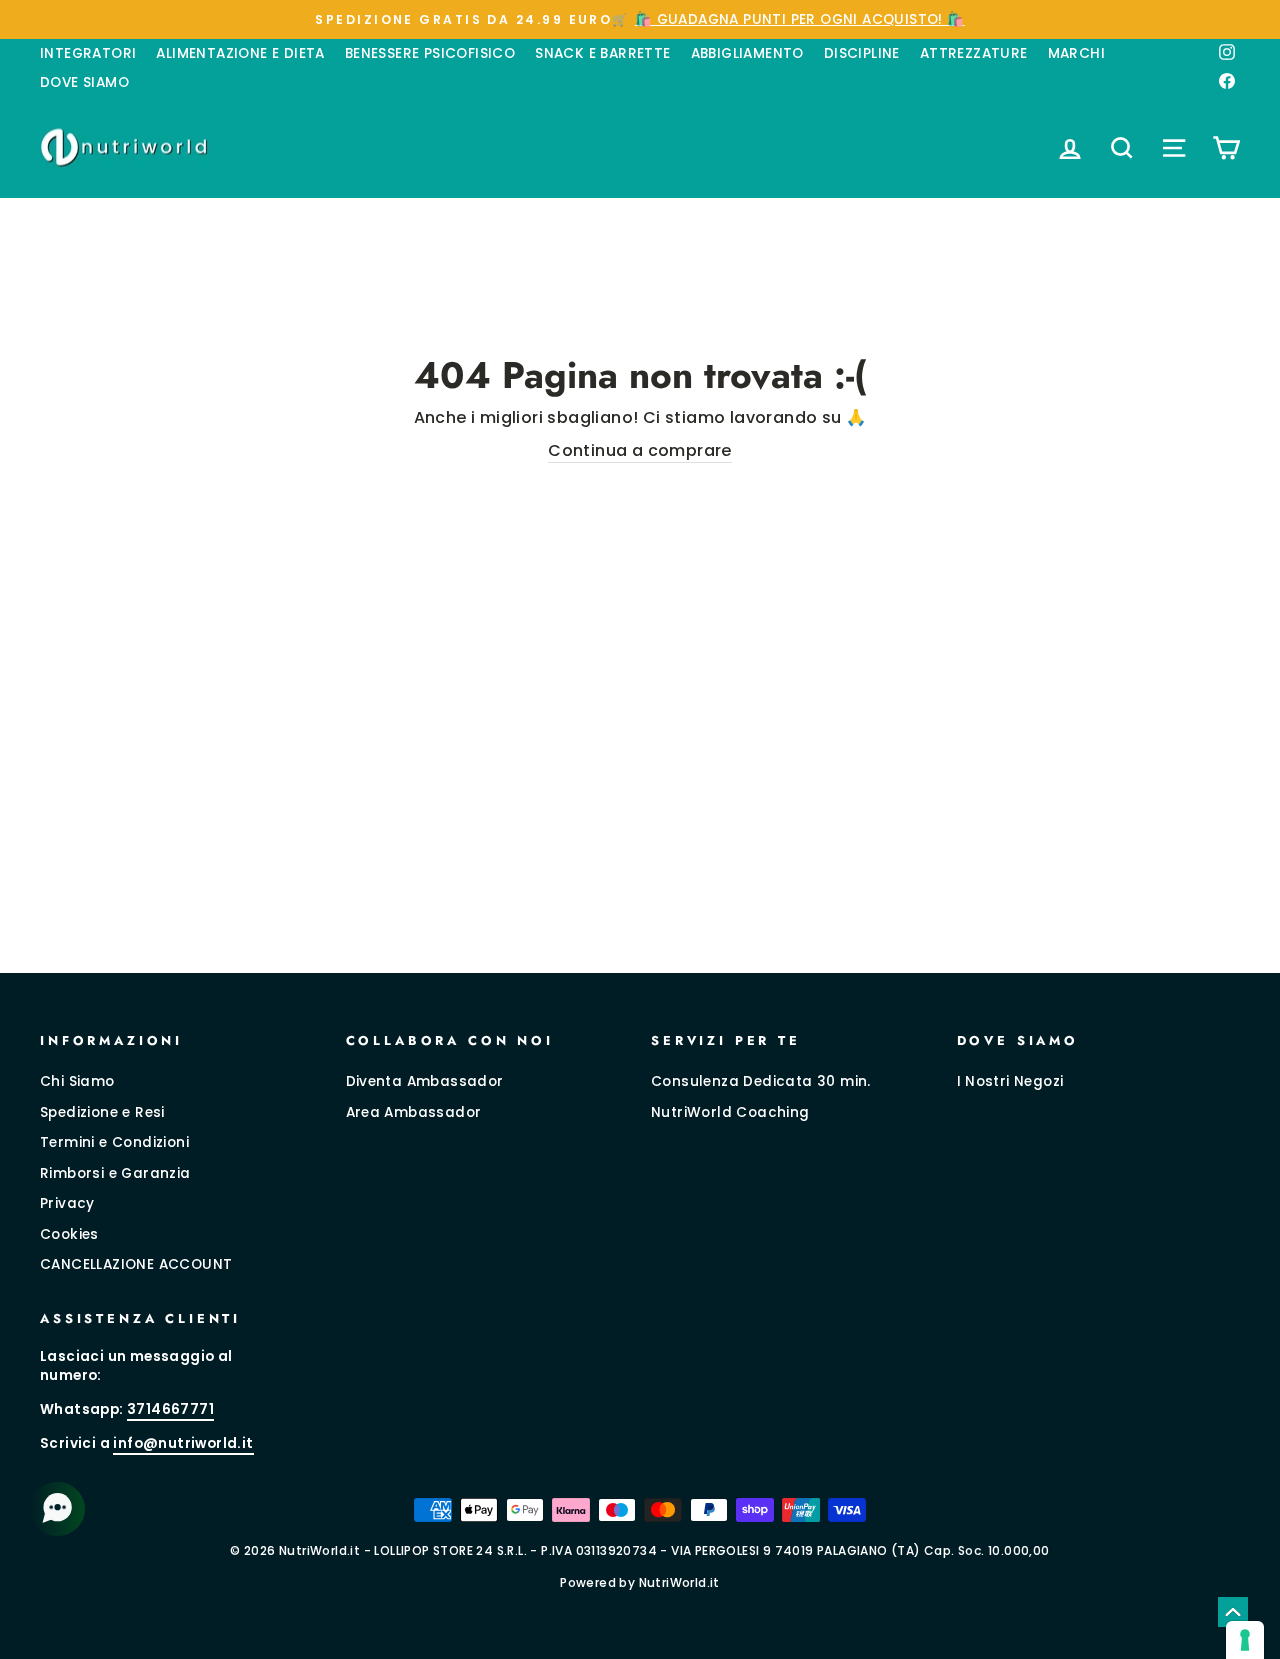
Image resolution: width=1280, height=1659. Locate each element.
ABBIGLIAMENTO (747, 53)
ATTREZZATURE (974, 53)
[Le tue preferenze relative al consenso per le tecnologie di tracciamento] (1245, 1640)
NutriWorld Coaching (730, 1112)
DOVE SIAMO (84, 82)
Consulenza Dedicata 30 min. (761, 1081)
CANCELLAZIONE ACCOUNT (136, 1264)
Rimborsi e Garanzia (115, 1173)
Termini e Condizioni (114, 1142)
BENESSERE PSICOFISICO (430, 53)
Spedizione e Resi (102, 1112)
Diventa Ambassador (425, 1081)
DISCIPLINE (862, 53)
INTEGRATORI (88, 53)
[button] (60, 1509)
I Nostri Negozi (1010, 1081)
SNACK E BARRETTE (602, 53)
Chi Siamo (77, 1081)
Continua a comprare (640, 451)
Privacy (67, 1203)
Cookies (69, 1234)
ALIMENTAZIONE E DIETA (240, 53)
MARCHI (1076, 53)
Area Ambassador (414, 1112)
